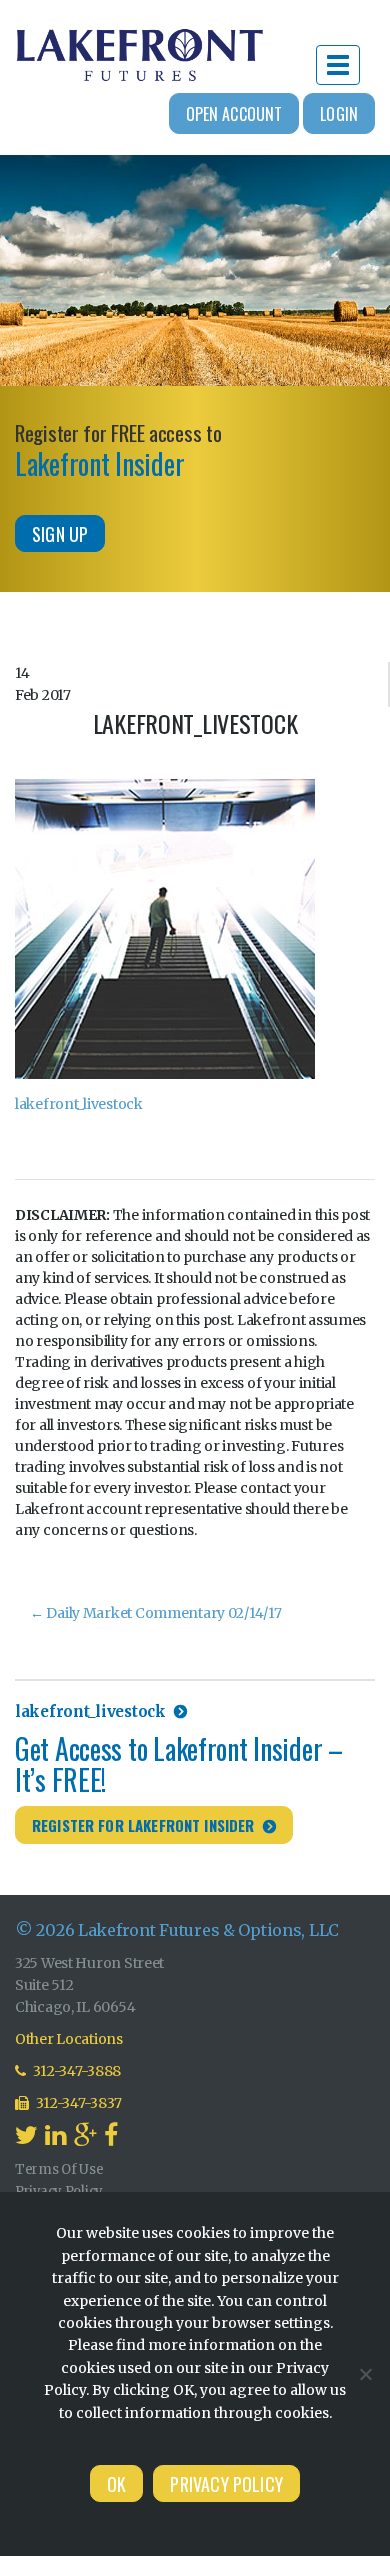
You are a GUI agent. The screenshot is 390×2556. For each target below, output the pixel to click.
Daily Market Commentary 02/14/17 (156, 1613)
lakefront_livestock (79, 1104)
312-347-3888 (76, 2071)
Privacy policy (226, 2484)
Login (339, 114)
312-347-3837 (78, 2103)
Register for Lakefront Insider (143, 1825)
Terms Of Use (59, 2169)
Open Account (234, 114)
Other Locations (69, 2039)
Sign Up (60, 534)
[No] (365, 2374)
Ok (116, 2484)
